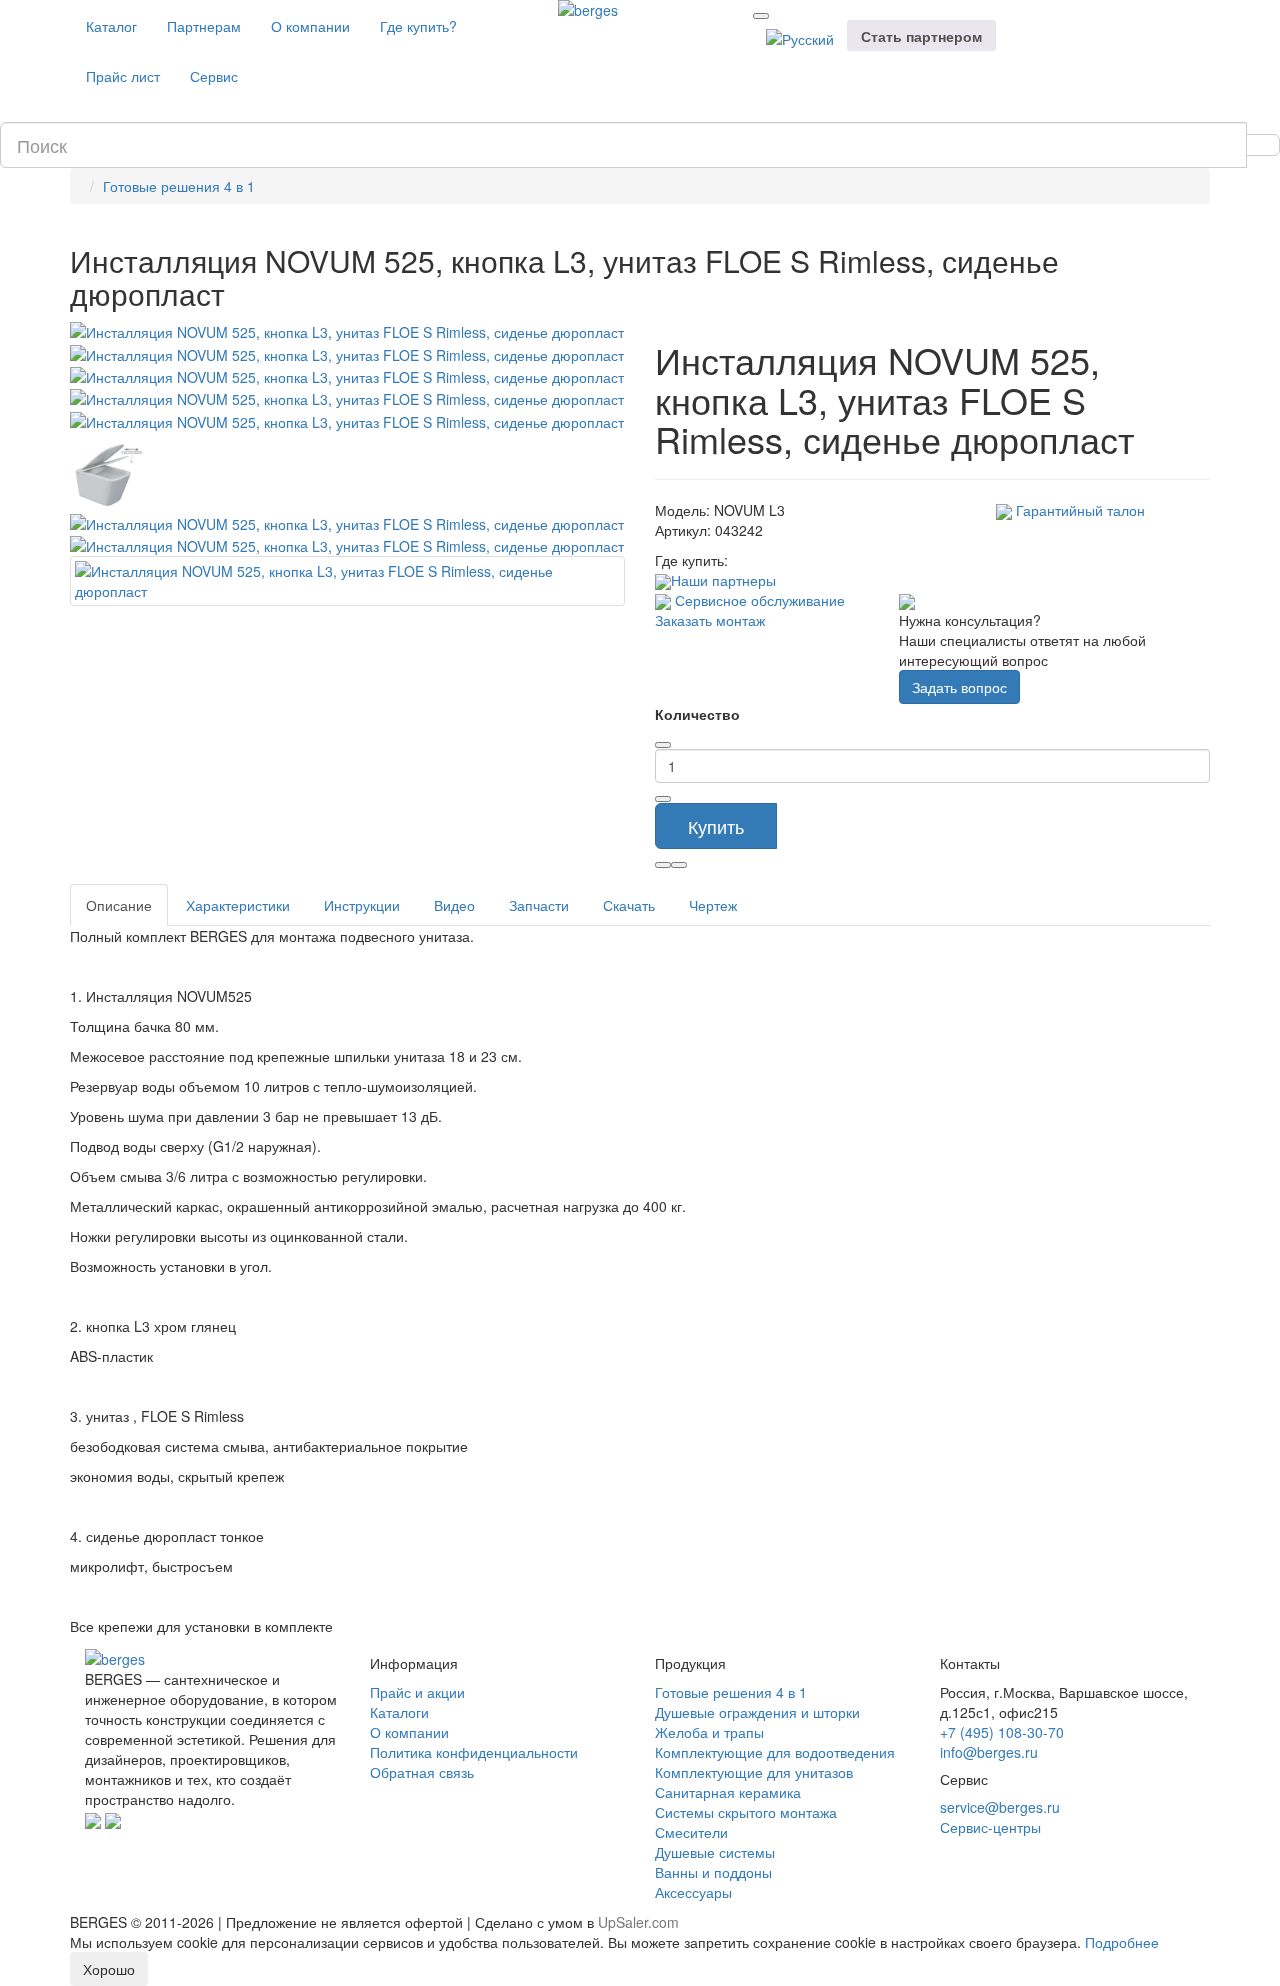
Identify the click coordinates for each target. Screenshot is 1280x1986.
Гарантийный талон (1078, 510)
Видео (454, 905)
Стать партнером (921, 36)
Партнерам (204, 26)
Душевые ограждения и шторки (757, 1712)
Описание (119, 905)
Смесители (691, 1832)
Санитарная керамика (728, 1792)
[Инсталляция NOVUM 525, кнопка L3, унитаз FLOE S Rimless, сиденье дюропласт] (347, 330)
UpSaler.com (638, 1922)
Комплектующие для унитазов (754, 1772)
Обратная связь (422, 1772)
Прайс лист (123, 76)
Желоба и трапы (709, 1732)
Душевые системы (715, 1852)
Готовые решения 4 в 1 (179, 186)
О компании (310, 26)
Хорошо (109, 1969)
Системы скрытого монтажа (746, 1812)
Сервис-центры (990, 1827)
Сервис (214, 76)
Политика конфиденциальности (474, 1752)
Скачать (629, 905)
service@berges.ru (1000, 1807)
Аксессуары (693, 1892)
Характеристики (238, 905)
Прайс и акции (417, 1692)
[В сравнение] (679, 865)
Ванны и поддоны (713, 1872)
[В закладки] (663, 865)
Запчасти (539, 905)
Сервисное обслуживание (758, 600)
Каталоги (399, 1712)
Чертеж (713, 905)
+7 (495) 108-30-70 (1002, 1732)
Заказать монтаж (710, 620)
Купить (716, 826)
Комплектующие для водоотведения (775, 1752)
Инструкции (362, 905)
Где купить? (418, 26)
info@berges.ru (989, 1752)
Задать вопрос (959, 687)
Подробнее (1122, 1942)
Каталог (111, 26)
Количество (697, 714)
